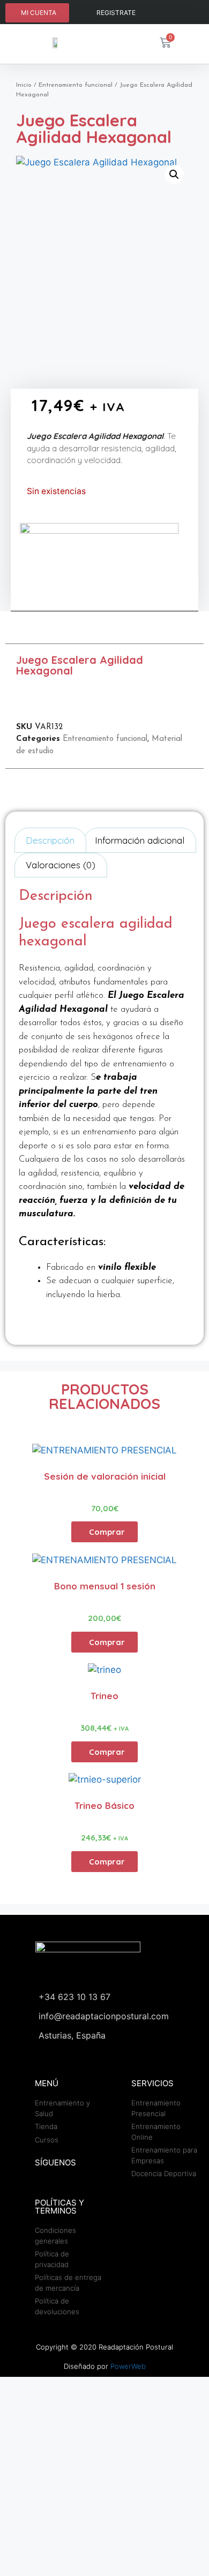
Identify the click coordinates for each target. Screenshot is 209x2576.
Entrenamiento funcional (76, 85)
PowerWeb (128, 2366)
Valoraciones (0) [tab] (61, 865)
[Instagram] (167, 13)
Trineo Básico (104, 1805)
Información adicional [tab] (140, 840)
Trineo (104, 1696)
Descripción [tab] (50, 840)
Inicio (24, 85)
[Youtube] (188, 13)
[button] (174, 175)
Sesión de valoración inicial (105, 1476)
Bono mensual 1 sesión (105, 1586)
